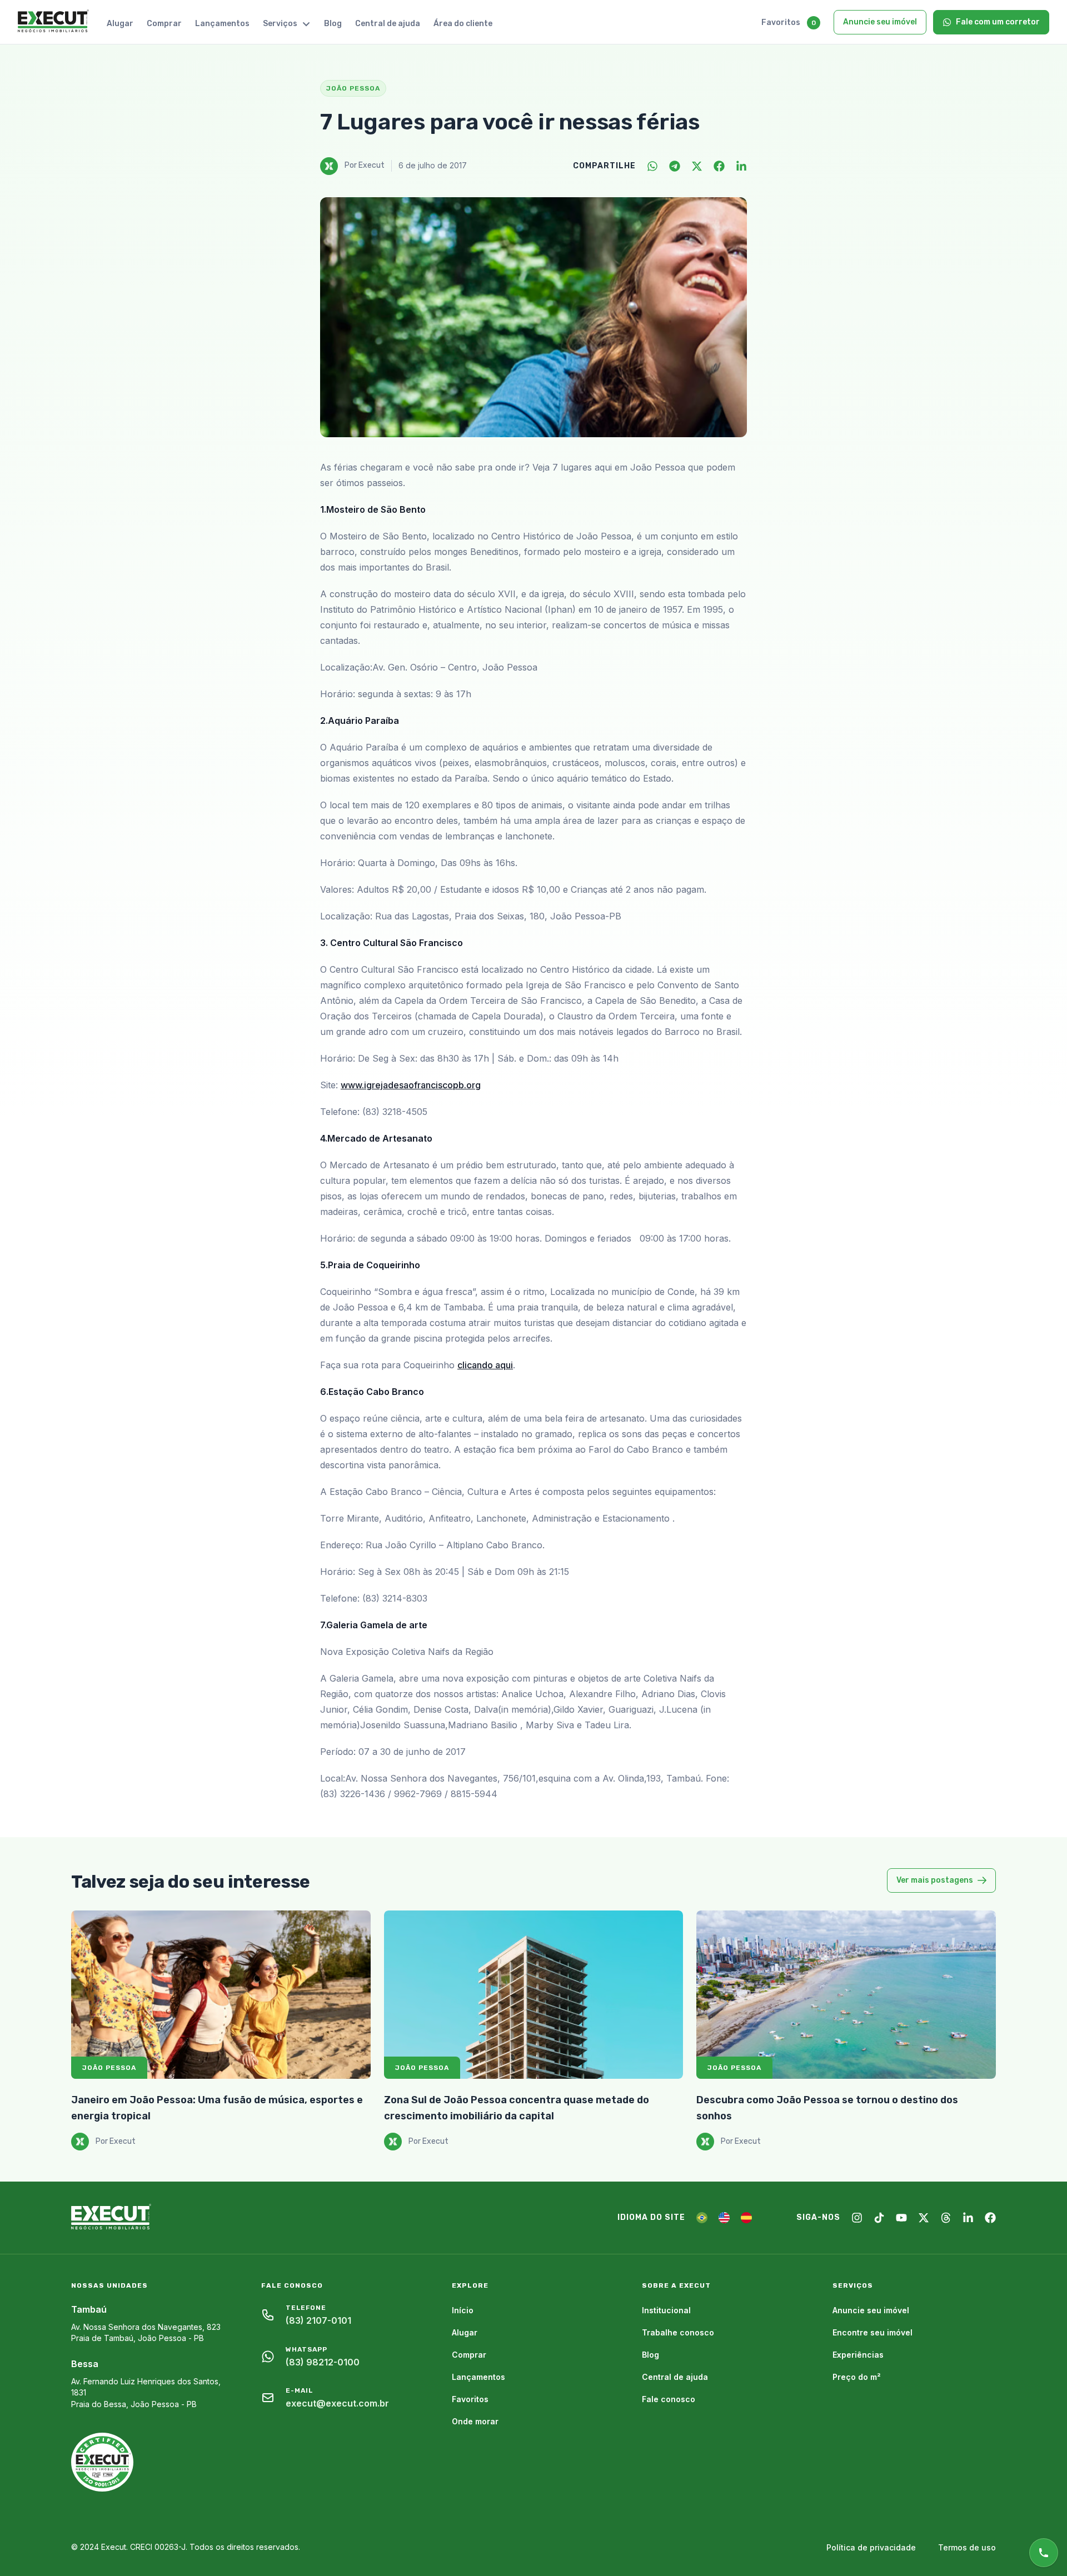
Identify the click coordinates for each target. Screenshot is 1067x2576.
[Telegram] (675, 166)
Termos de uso (967, 2547)
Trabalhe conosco (678, 2332)
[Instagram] (857, 2218)
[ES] (746, 2218)
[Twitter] (697, 166)
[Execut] (53, 22)
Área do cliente (463, 24)
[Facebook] (719, 166)
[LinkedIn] (741, 166)
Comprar (164, 24)
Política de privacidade (871, 2547)
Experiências (858, 2355)
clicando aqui (485, 1365)
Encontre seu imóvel (872, 2332)
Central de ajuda (388, 24)
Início (463, 2310)
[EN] (724, 2218)
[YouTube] (901, 2218)
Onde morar (475, 2421)
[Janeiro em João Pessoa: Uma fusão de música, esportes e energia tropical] (221, 1995)
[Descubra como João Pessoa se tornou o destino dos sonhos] (846, 1995)
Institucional (666, 2310)
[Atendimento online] (1044, 2553)
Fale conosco (669, 2399)
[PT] (702, 2218)
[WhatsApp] (652, 166)
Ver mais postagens (935, 1880)
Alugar (120, 24)
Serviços (280, 24)
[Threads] (946, 2218)
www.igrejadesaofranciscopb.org (411, 1085)
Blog (333, 24)
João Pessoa (109, 2068)
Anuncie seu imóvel (880, 22)
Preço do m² (857, 2377)
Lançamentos (222, 24)
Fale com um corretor (998, 22)
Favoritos (781, 22)
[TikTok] (879, 2218)
